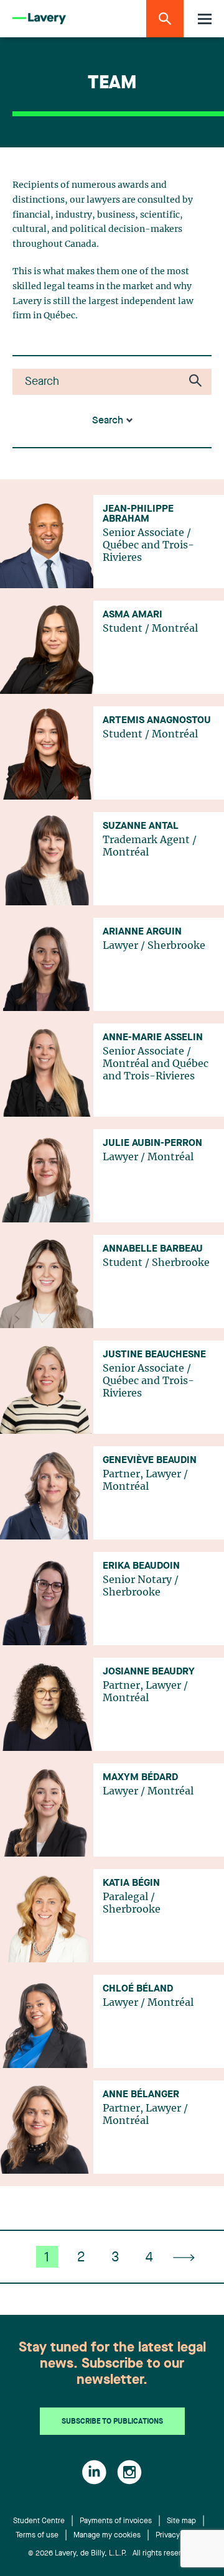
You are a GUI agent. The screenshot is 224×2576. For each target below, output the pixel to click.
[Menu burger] (205, 19)
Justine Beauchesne (154, 1355)
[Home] (39, 19)
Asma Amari (133, 615)
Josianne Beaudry (149, 1672)
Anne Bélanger (141, 2095)
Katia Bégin (131, 1883)
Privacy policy (179, 2536)
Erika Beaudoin (141, 1566)
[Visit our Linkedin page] (94, 2472)
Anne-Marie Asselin (153, 1038)
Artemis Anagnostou (157, 721)
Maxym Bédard (140, 1778)
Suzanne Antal (141, 826)
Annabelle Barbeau (153, 1249)
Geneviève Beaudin (150, 1461)
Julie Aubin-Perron (152, 1143)
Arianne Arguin (142, 932)
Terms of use (37, 2536)
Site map (181, 2521)
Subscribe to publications (112, 2422)
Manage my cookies (107, 2536)
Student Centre (39, 2521)
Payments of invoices (116, 2521)
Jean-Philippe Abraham (138, 514)
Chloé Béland (138, 1989)
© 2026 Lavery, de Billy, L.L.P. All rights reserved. (112, 2554)
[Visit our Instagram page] (129, 2472)
